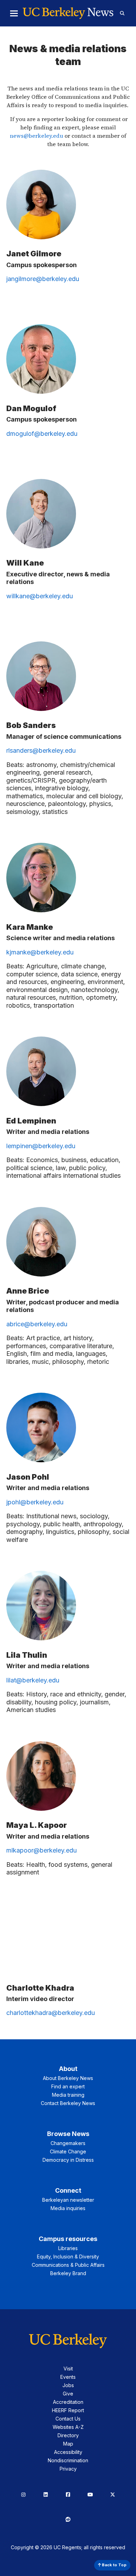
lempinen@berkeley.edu (41, 1146)
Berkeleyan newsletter (68, 2200)
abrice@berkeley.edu (37, 1324)
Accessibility (68, 2452)
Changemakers (68, 2143)
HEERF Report (68, 2410)
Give (68, 2394)
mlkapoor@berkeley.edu (41, 1850)
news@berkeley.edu (36, 136)
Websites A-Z (68, 2427)
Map (68, 2444)
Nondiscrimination (68, 2460)
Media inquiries (68, 2208)
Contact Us (68, 2419)
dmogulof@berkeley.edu (42, 434)
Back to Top (114, 2565)
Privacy (68, 2469)
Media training (68, 2095)
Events (68, 2377)
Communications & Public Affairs (68, 2265)
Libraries (68, 2248)
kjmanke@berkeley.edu (40, 952)
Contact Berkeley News (68, 2103)
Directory (68, 2435)
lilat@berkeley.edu (33, 1680)
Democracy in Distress (68, 2160)
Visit (68, 2369)
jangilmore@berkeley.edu (43, 279)
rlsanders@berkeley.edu (41, 750)
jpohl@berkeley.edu (35, 1502)
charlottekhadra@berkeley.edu (51, 2013)
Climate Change (68, 2151)
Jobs (68, 2385)
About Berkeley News (68, 2078)
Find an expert (68, 2086)
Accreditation (68, 2402)
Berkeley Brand (68, 2273)
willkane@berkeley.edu (40, 596)
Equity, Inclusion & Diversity (68, 2257)
